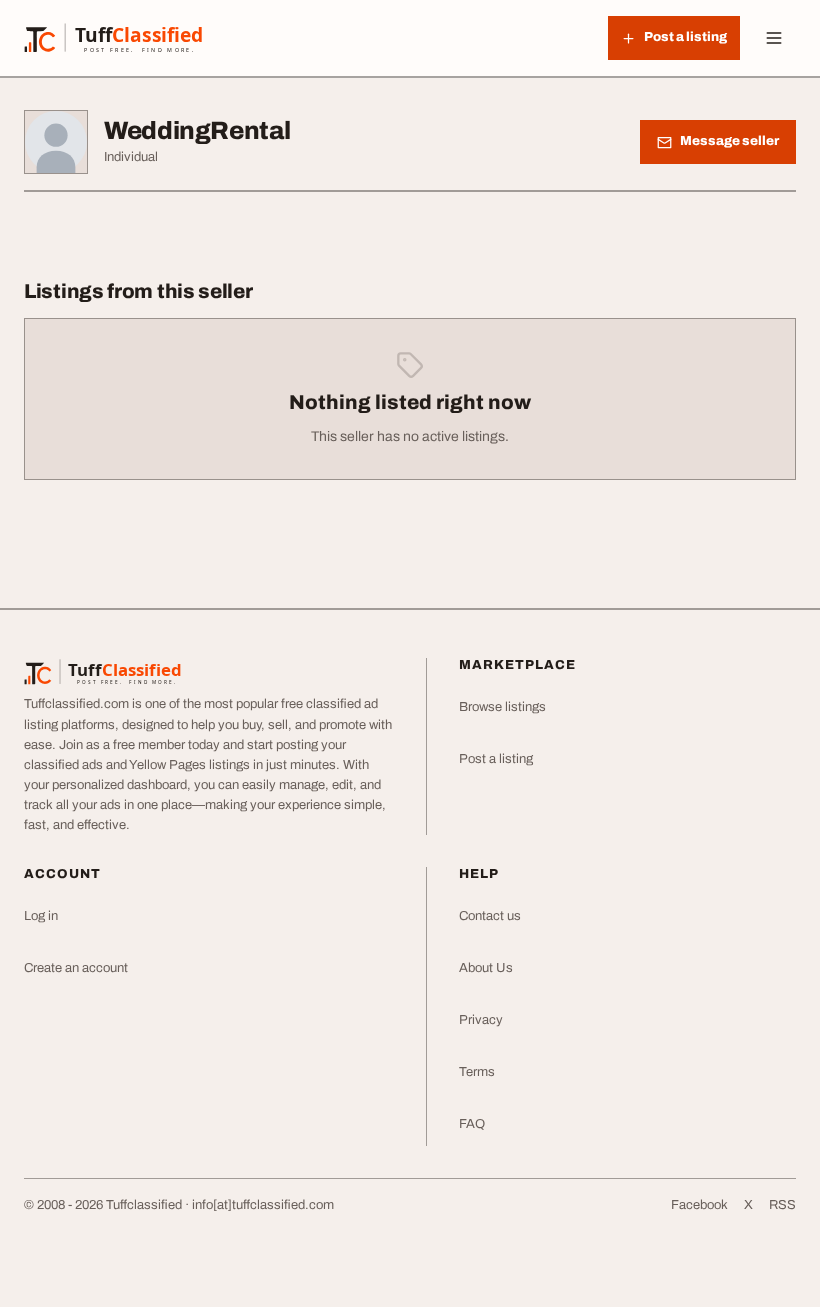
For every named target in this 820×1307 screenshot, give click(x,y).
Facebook (699, 1205)
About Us (486, 968)
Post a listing (496, 759)
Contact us (490, 916)
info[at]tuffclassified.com (263, 1205)
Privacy (481, 1020)
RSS (782, 1205)
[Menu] (774, 38)
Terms (477, 1072)
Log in (41, 916)
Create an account (76, 968)
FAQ (472, 1124)
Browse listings (502, 707)
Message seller (729, 141)
